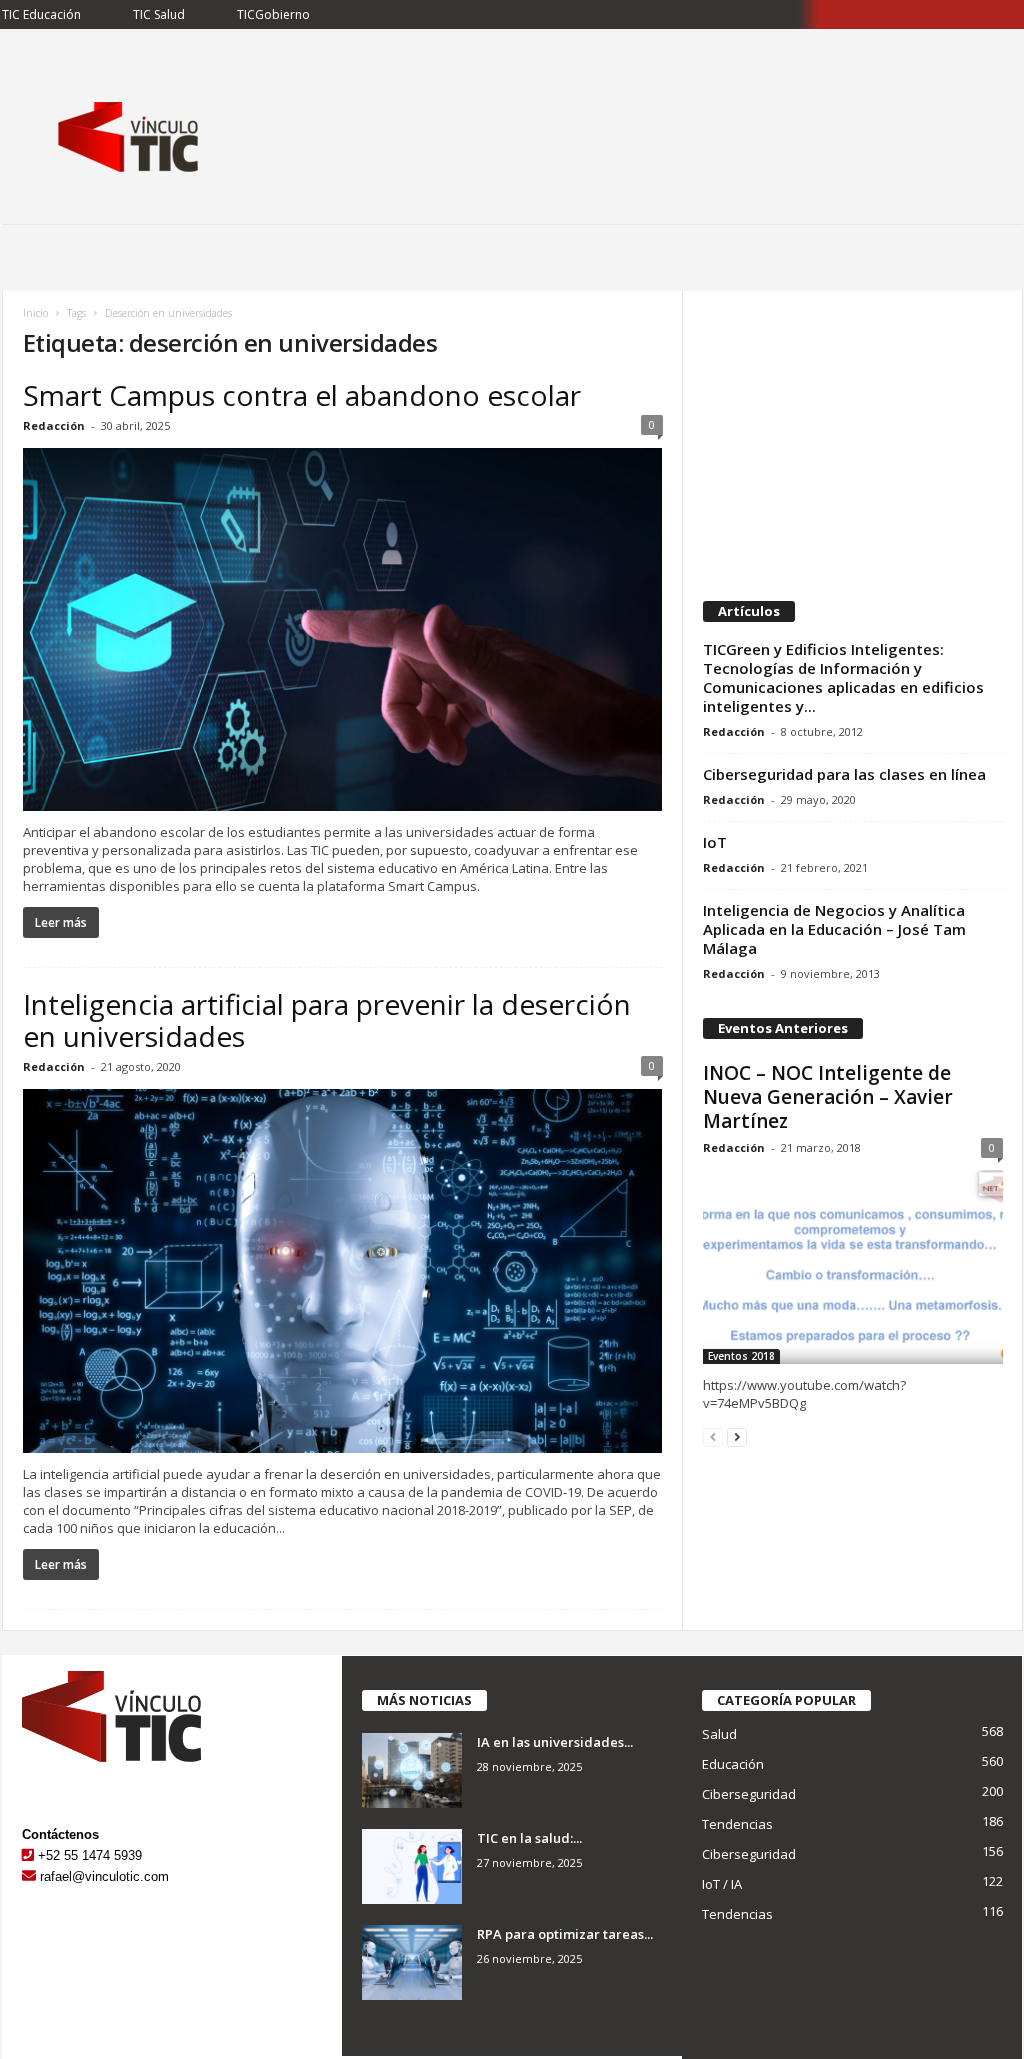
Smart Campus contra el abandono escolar (302, 395)
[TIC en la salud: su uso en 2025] (412, 1866)
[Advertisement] (852, 436)
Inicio (35, 313)
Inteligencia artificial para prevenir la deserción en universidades (327, 1020)
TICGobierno (273, 14)
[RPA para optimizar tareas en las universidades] (412, 1962)
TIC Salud (159, 14)
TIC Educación (41, 14)
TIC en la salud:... (529, 1838)
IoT (715, 842)
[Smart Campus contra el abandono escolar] (343, 629)
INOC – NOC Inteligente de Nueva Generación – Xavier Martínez (828, 1097)
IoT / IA (722, 1884)
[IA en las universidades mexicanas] (412, 1770)
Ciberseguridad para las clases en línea (844, 774)
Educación (733, 1764)
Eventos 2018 (741, 1356)
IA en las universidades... (555, 1742)
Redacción (54, 425)
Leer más (61, 922)
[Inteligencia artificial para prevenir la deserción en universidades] (343, 1270)
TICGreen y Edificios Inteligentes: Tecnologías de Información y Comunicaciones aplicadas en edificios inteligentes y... (843, 677)
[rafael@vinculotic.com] (29, 1876)
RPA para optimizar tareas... (565, 1934)
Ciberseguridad (749, 1794)
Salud (719, 1734)
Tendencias (737, 1824)
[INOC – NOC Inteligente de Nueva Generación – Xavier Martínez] (853, 1267)
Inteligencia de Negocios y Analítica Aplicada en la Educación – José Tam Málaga (834, 929)
